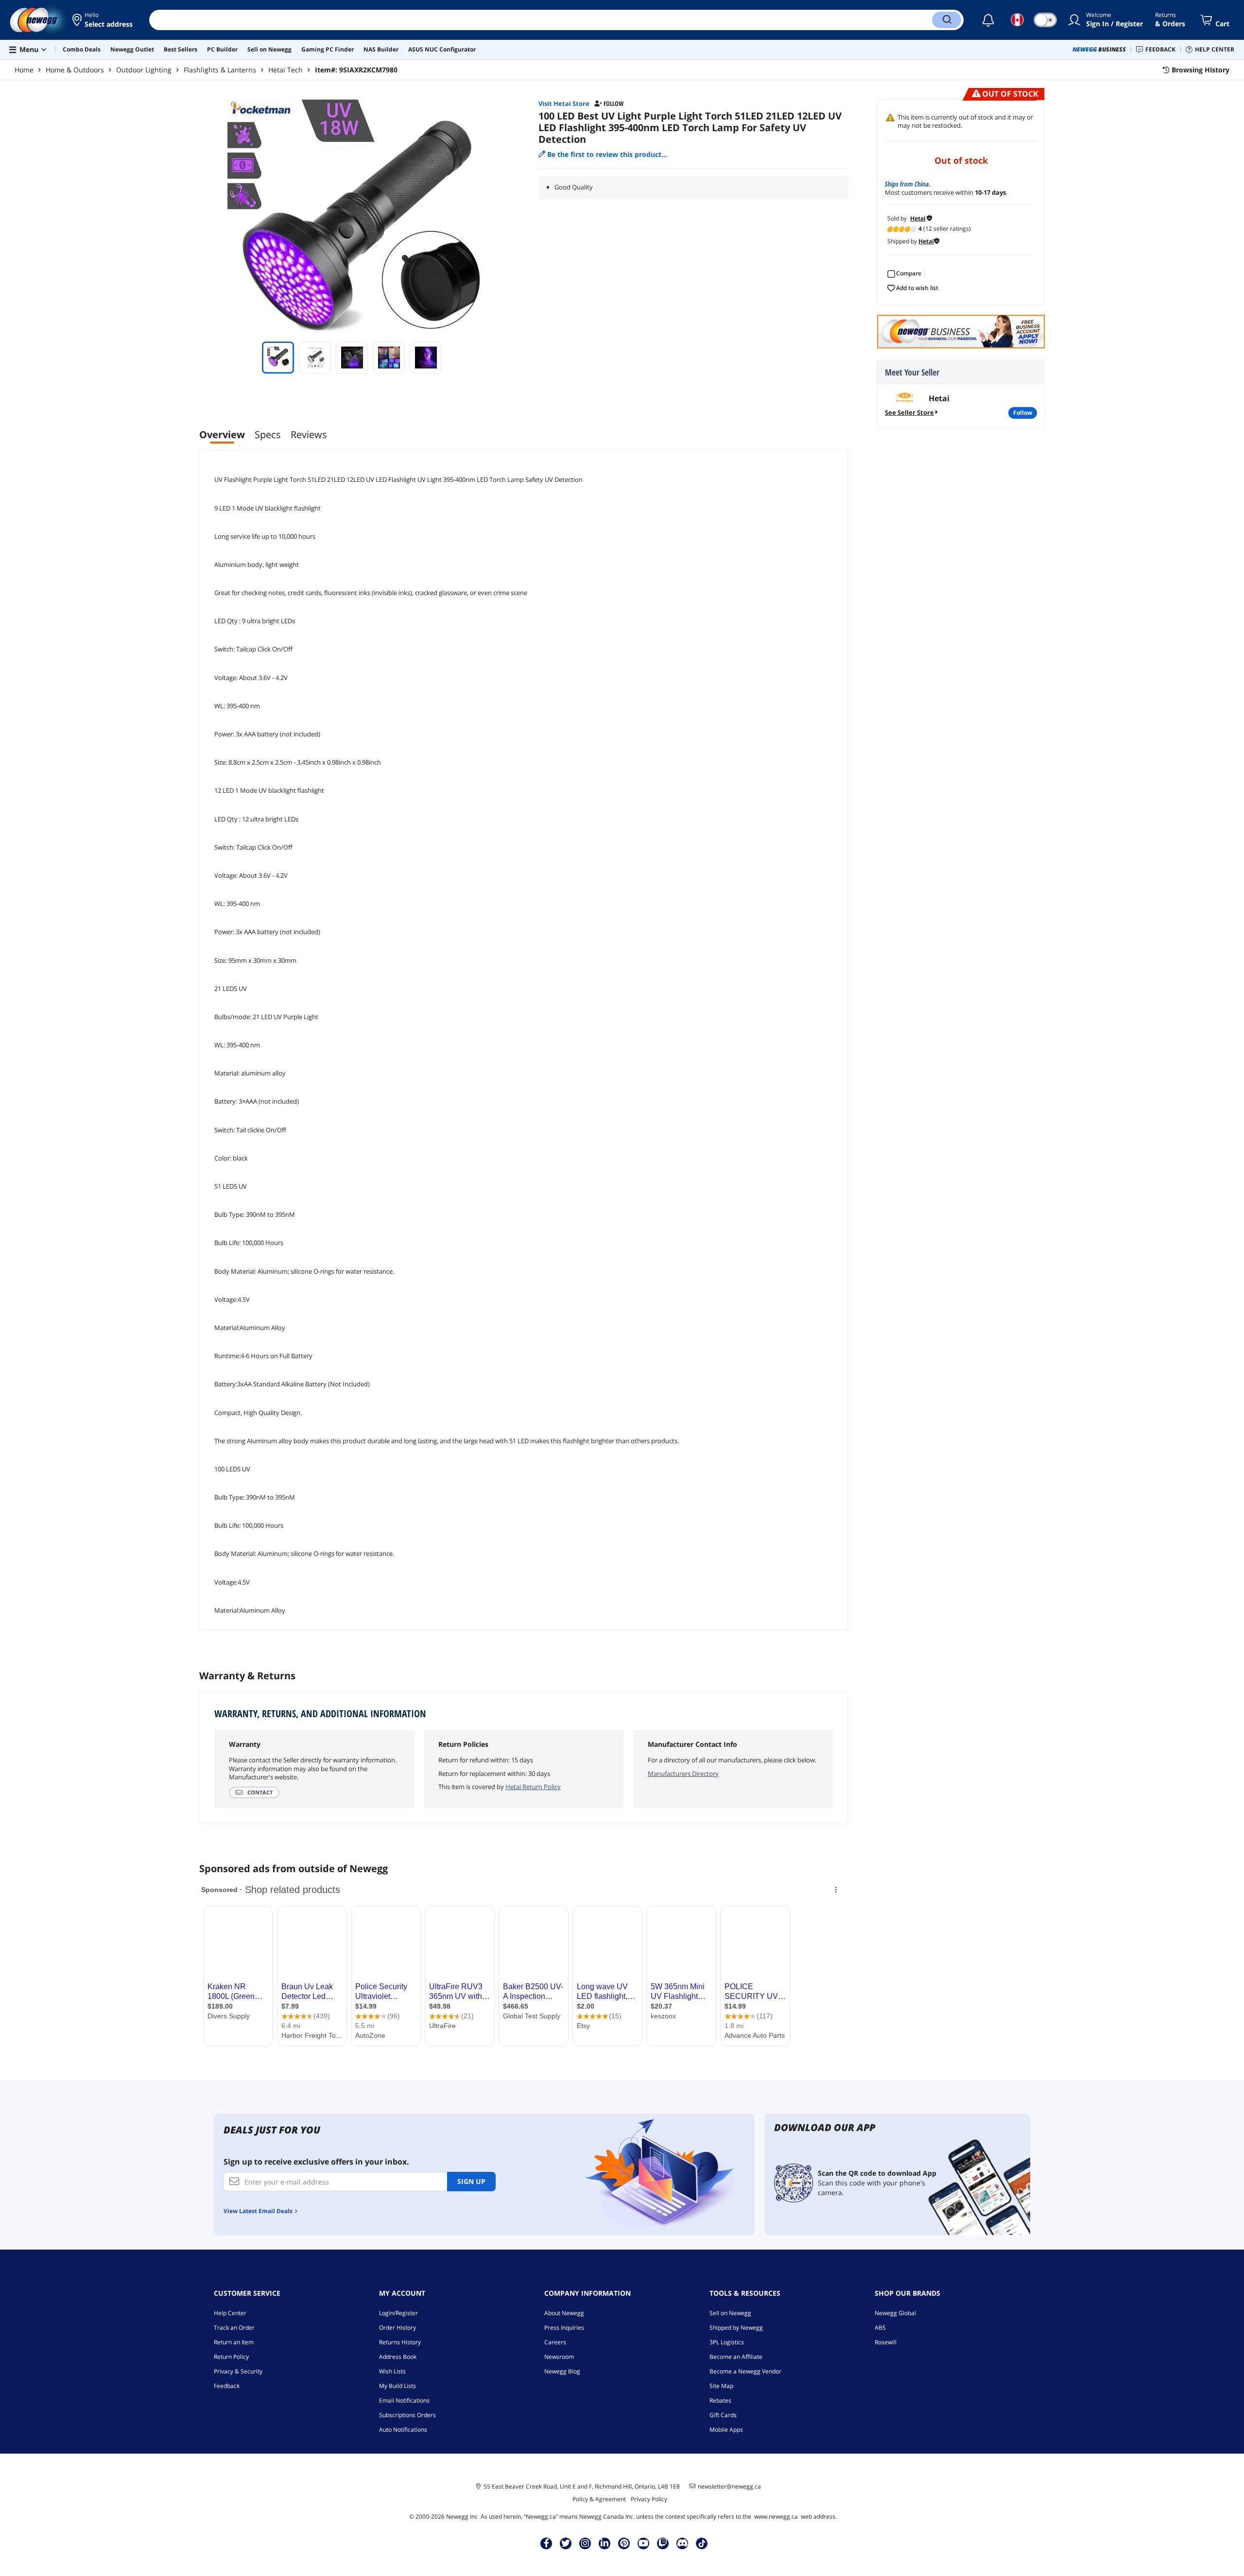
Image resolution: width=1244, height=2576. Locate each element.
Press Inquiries (564, 2328)
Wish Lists (392, 2371)
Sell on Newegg (730, 2313)
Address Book (398, 2357)
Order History (397, 2328)
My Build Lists (397, 2386)
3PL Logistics (727, 2342)
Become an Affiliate (736, 2357)
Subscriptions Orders (407, 2415)
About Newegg (564, 2313)
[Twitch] (663, 2543)
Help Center (230, 2313)
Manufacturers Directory (683, 1774)
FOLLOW (1023, 413)
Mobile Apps (726, 2430)
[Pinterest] (624, 2543)
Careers (555, 2342)
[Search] (947, 20)
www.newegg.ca (776, 2516)
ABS (880, 2328)
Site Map (721, 2386)
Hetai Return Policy (533, 1787)
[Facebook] (546, 2543)
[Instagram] (585, 2543)
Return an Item (234, 2342)
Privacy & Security (238, 2371)
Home (24, 70)
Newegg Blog (562, 2371)
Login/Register (398, 2313)
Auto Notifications (403, 2430)
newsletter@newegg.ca (729, 2487)
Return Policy (231, 2357)
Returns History (400, 2342)
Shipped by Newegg (736, 2328)
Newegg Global (895, 2313)
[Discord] (682, 2543)
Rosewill (886, 2342)
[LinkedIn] (605, 2543)
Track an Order (234, 2328)
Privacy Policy (649, 2499)
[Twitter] (566, 2543)
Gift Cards (723, 2415)
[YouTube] (643, 2543)
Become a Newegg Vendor (745, 2371)
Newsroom (559, 2357)
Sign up (471, 2181)
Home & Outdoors (75, 70)
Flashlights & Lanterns (220, 70)
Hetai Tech (285, 70)
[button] (103, 20)
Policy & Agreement (599, 2499)
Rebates (720, 2400)
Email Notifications (404, 2400)
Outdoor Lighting (144, 70)
